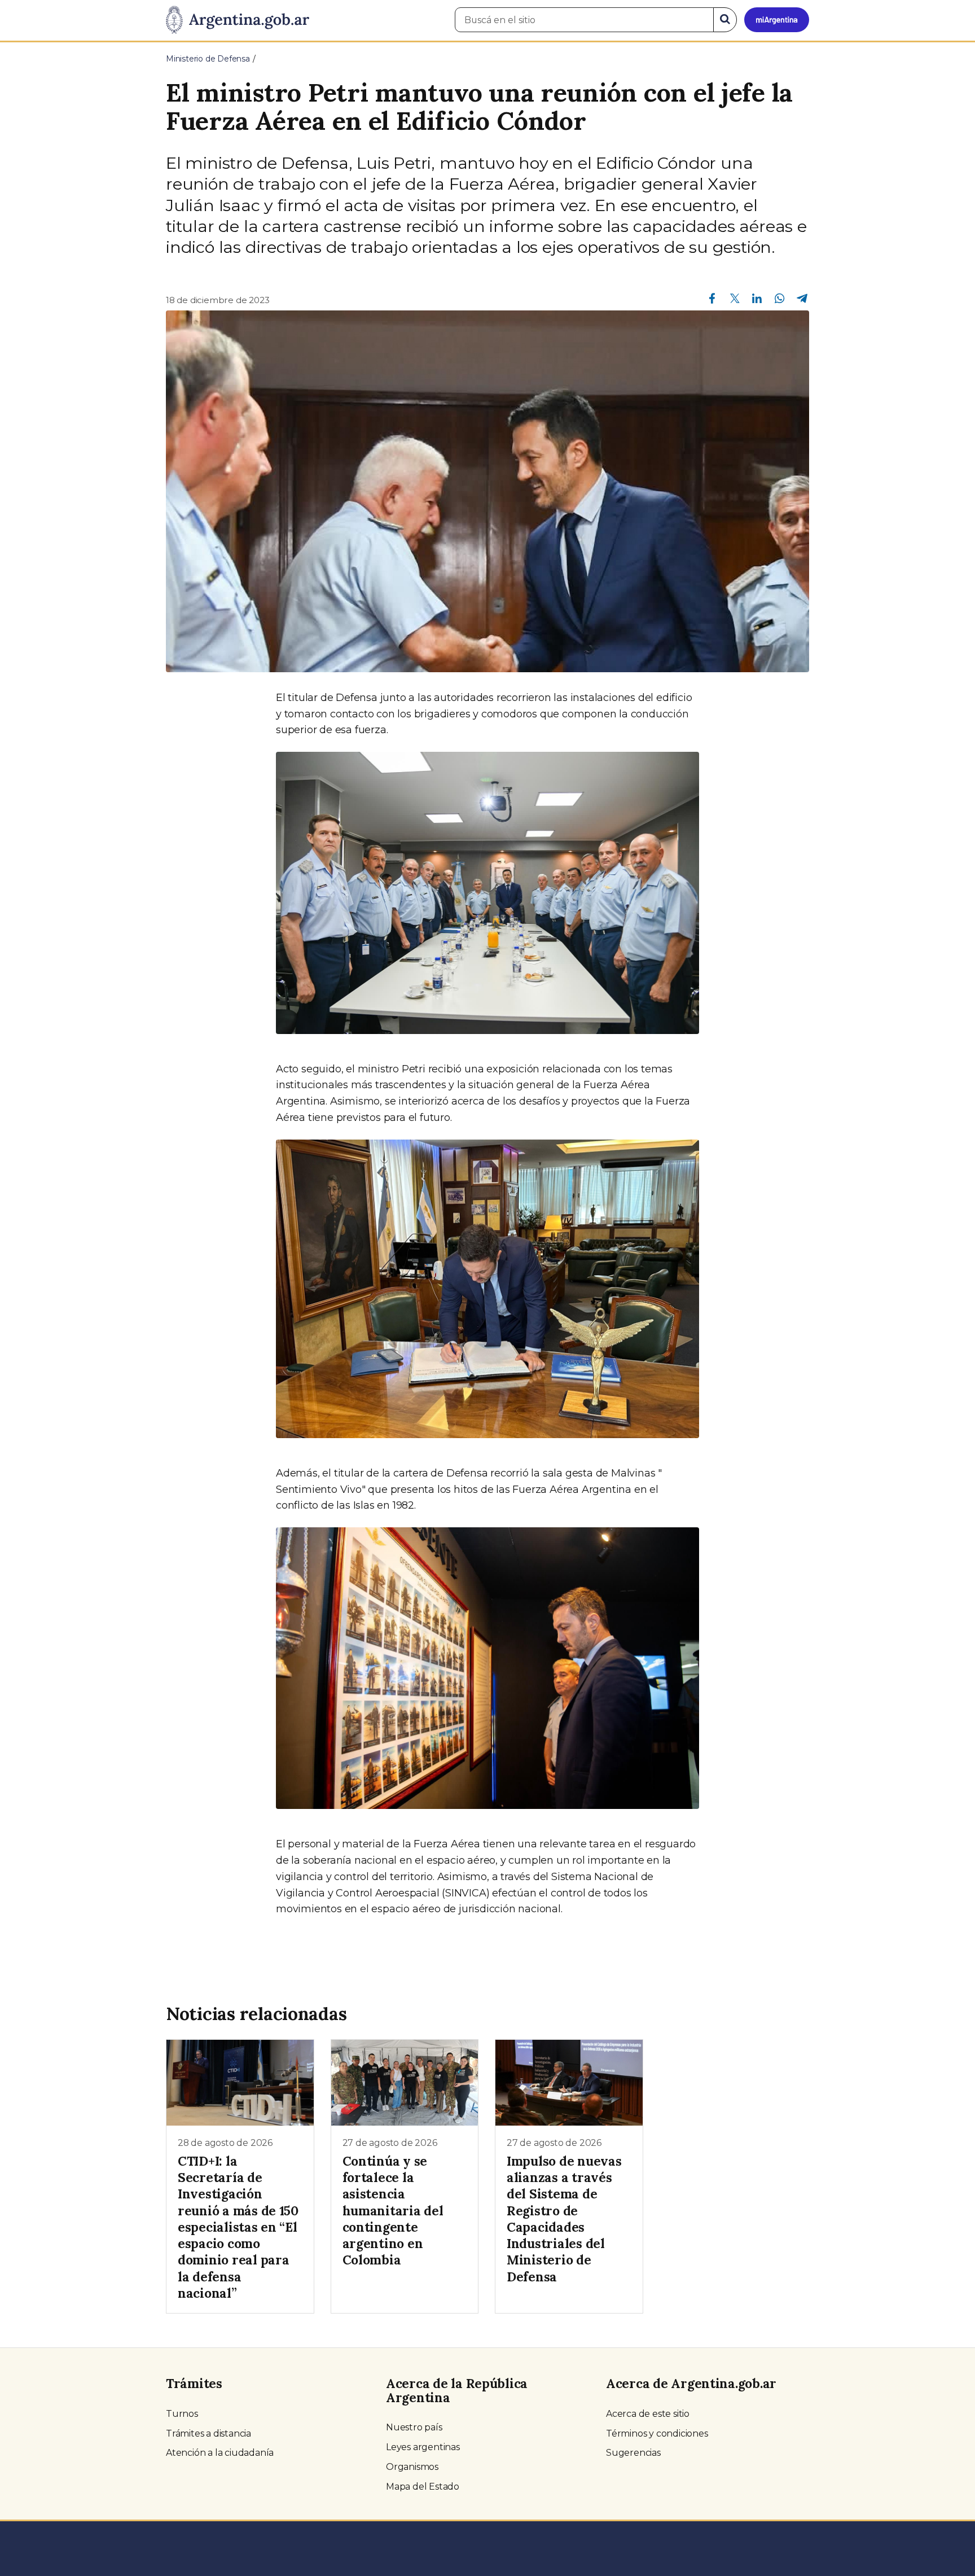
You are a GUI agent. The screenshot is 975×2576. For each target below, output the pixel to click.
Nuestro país (414, 2427)
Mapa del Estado (423, 2487)
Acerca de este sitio (648, 2414)
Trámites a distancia (208, 2433)
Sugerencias (633, 2453)
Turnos (182, 2414)
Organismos (412, 2467)
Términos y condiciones (657, 2433)
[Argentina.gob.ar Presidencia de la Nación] (238, 20)
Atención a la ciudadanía (220, 2453)
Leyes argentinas (423, 2447)
